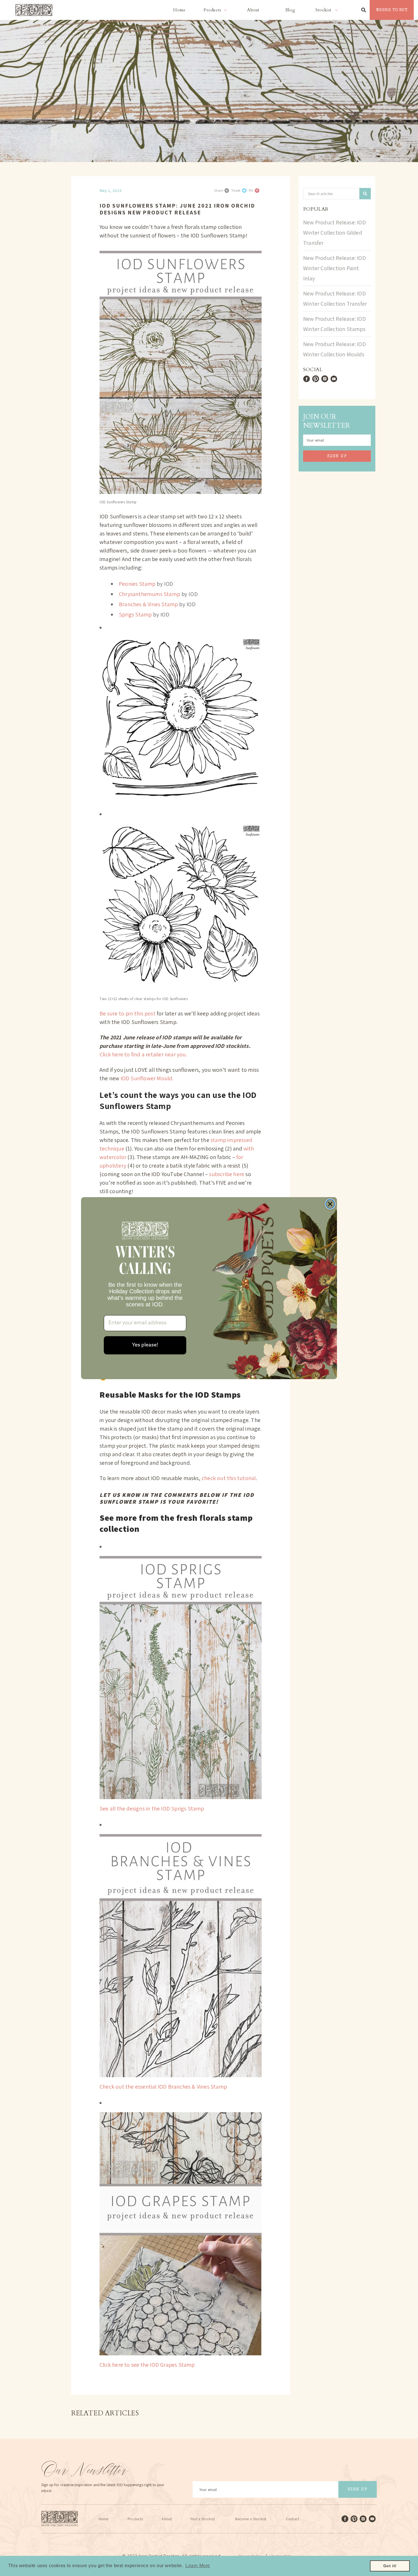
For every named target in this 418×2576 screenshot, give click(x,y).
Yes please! (145, 1345)
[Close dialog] (330, 1204)
